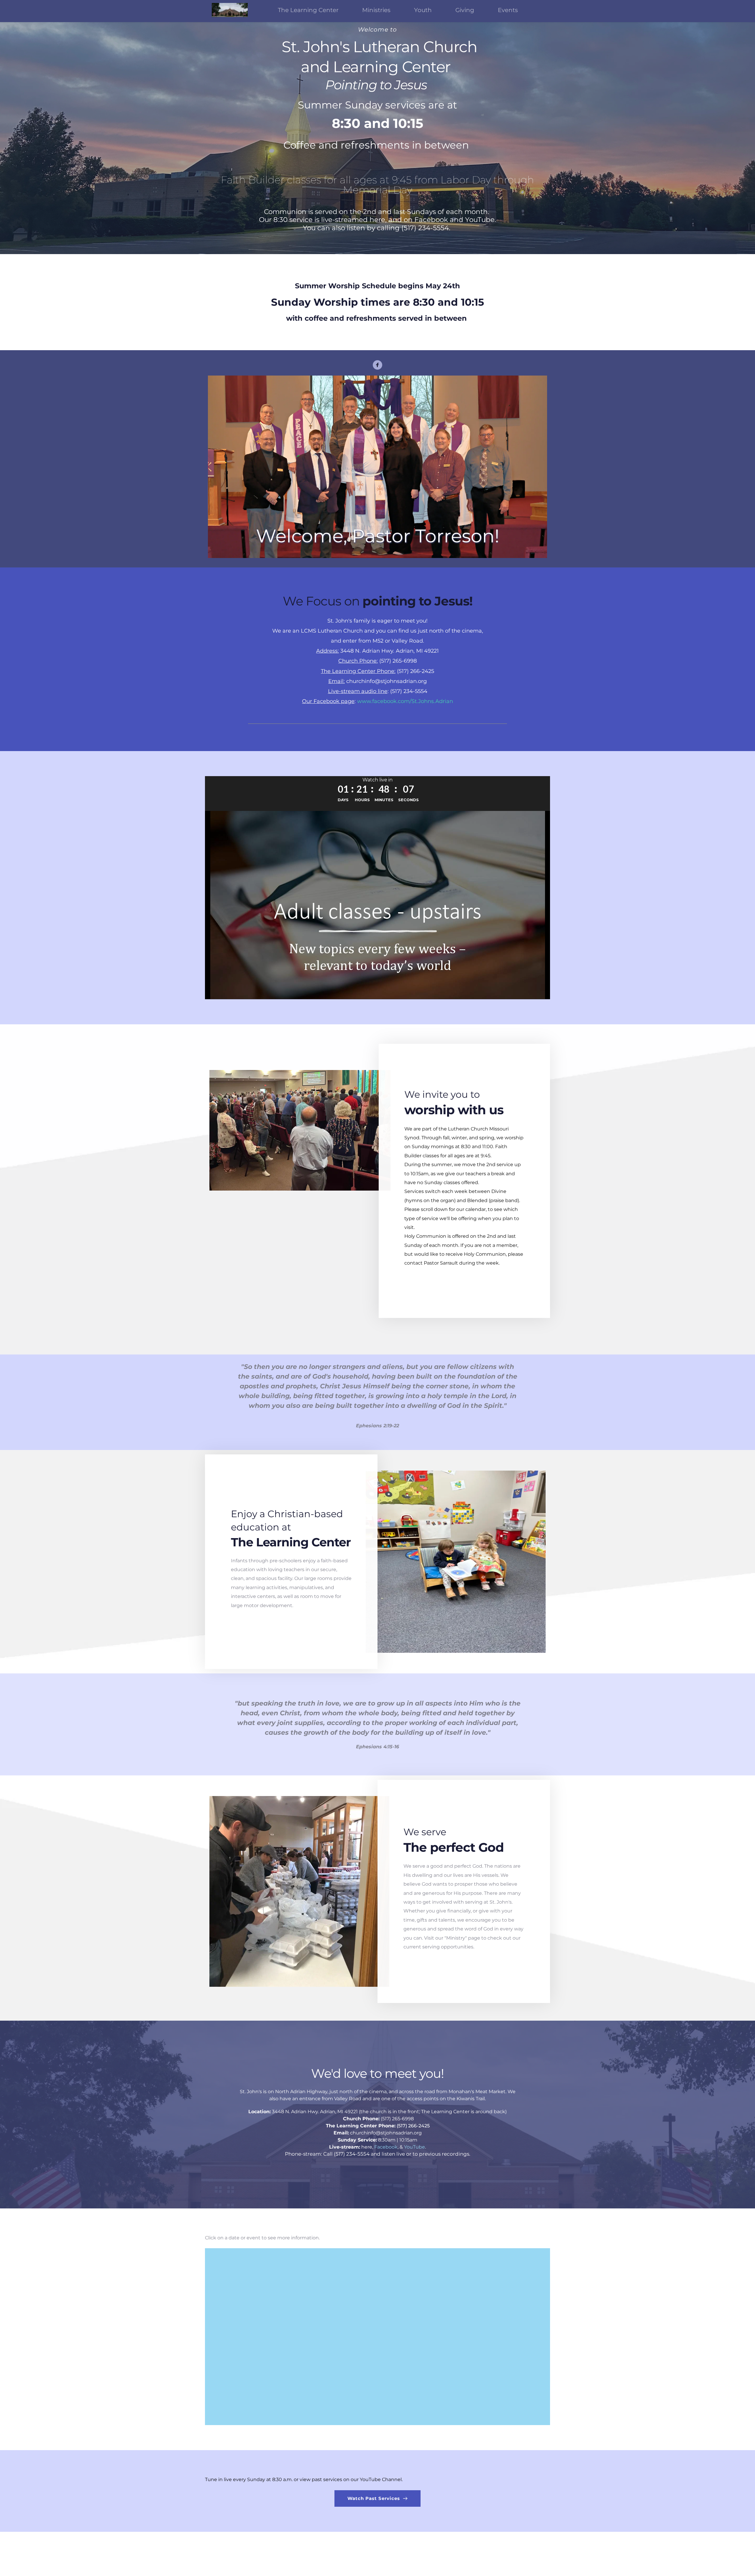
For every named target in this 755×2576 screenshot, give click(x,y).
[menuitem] (308, 10)
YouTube (415, 2147)
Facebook (386, 2147)
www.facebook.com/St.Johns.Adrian (405, 701)
